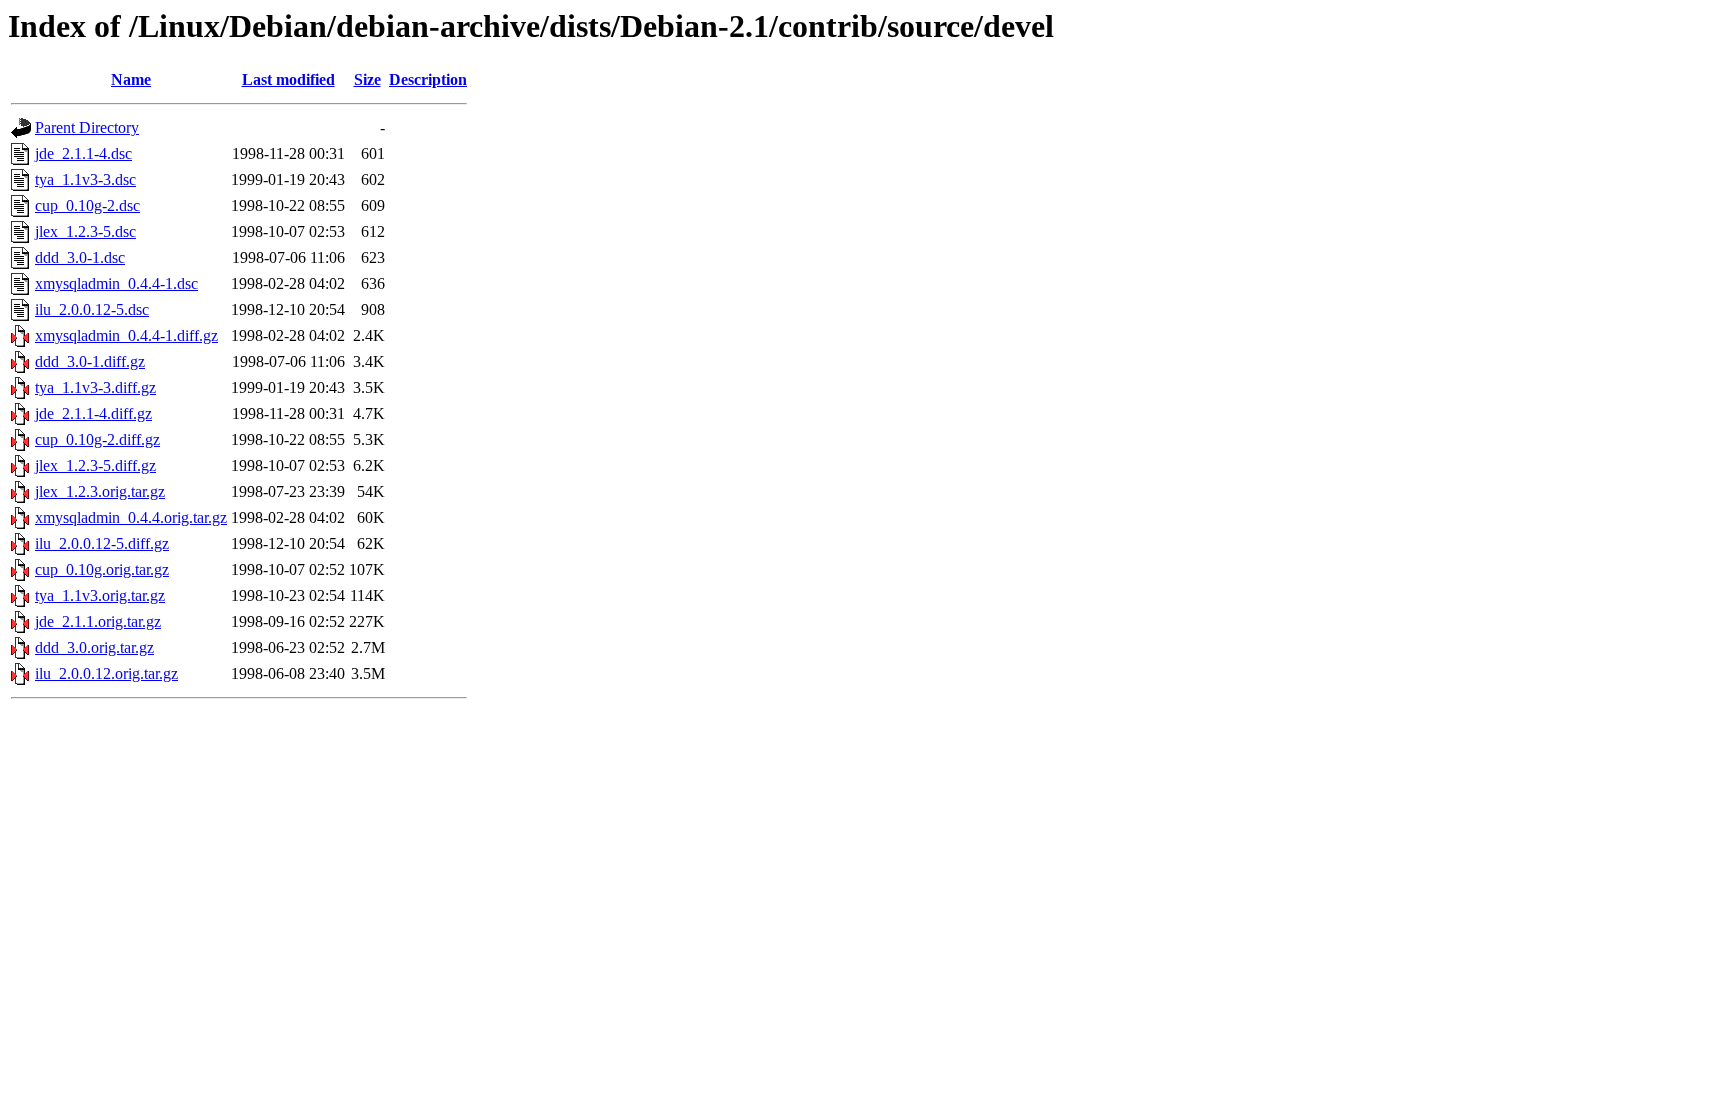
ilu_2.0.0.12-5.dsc (92, 309)
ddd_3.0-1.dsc (80, 257)
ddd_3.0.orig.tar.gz (94, 647)
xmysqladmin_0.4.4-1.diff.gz (126, 335)
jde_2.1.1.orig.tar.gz (98, 621)
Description (428, 79)
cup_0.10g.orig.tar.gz (102, 569)
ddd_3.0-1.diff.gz (90, 361)
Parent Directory (87, 127)
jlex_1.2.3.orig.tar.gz (100, 491)
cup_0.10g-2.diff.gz (97, 439)
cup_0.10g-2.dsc (87, 205)
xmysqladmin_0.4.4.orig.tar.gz (131, 517)
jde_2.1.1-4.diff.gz (93, 413)
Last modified (288, 79)
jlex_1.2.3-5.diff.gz (95, 465)
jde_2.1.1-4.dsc (83, 153)
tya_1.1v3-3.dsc (85, 179)
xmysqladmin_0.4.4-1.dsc (116, 283)
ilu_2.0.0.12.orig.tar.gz (106, 673)
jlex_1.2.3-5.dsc (85, 231)
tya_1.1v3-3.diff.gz (95, 387)
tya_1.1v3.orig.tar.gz (100, 595)
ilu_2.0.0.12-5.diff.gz (102, 543)
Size (367, 79)
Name (131, 79)
